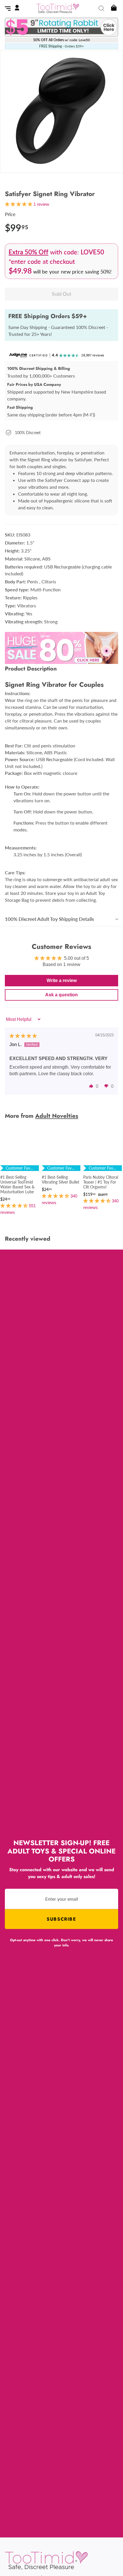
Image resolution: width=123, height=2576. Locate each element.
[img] (23, 1036)
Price (10, 214)
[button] (91, 1086)
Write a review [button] (62, 980)
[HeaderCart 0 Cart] (113, 8)
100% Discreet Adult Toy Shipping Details (49, 919)
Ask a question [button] (61, 995)
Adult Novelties (57, 1116)
